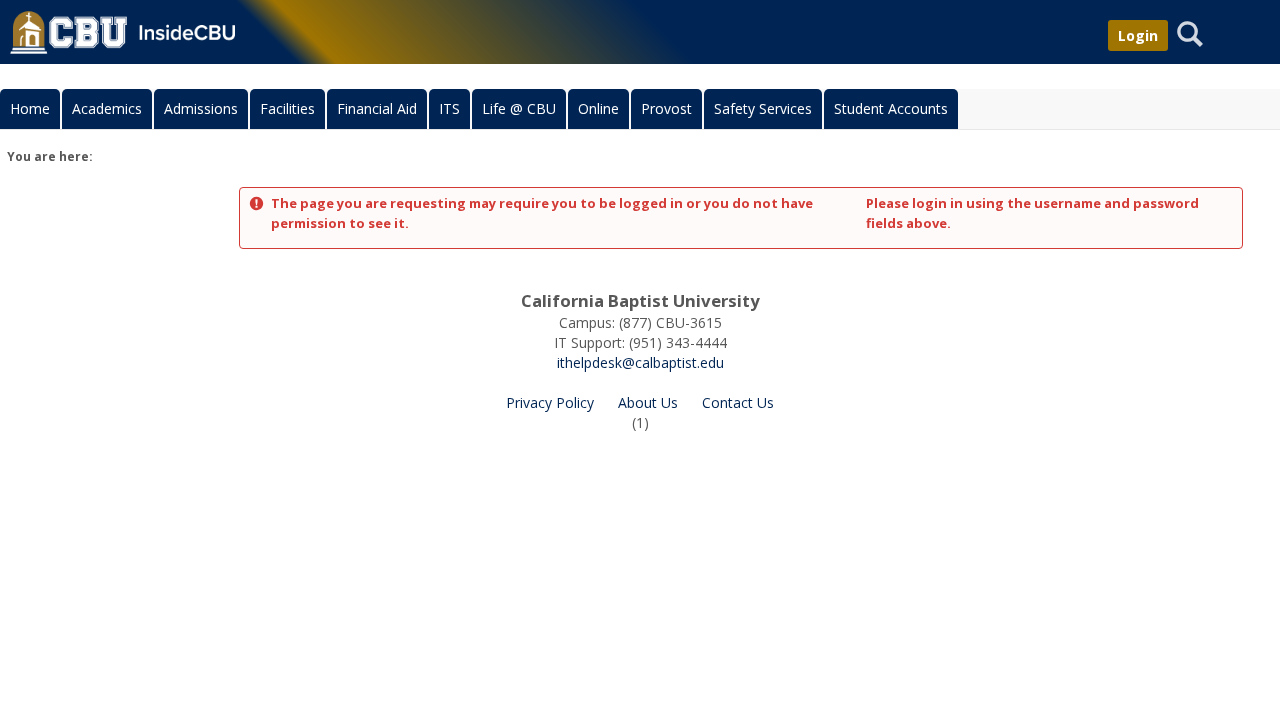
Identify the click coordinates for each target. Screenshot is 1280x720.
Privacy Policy (550, 402)
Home (30, 108)
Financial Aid (377, 108)
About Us (648, 402)
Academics (107, 108)
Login (1138, 35)
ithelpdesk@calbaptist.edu (640, 362)
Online (598, 108)
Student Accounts (891, 108)
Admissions (201, 108)
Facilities (287, 108)
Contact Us (738, 402)
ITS (449, 108)
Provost (666, 108)
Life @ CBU (519, 108)
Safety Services (763, 108)
